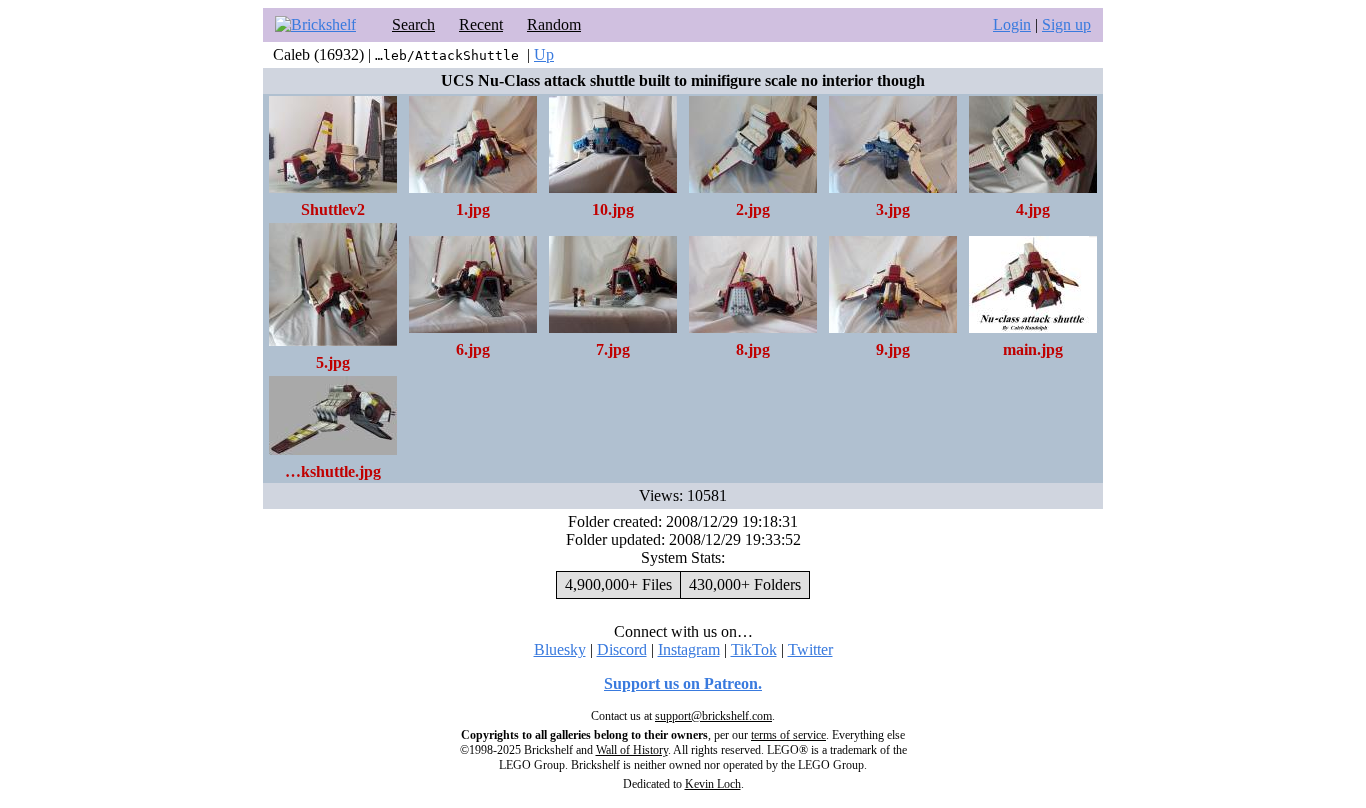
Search (413, 24)
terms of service (788, 735)
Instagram (689, 649)
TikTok (754, 649)
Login (1012, 24)
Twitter (810, 649)
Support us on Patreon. (683, 683)
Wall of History (632, 750)
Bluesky (560, 649)
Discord (622, 649)
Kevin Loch (713, 784)
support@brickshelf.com (713, 716)
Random (554, 24)
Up (544, 54)
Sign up (1066, 24)
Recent (481, 24)
